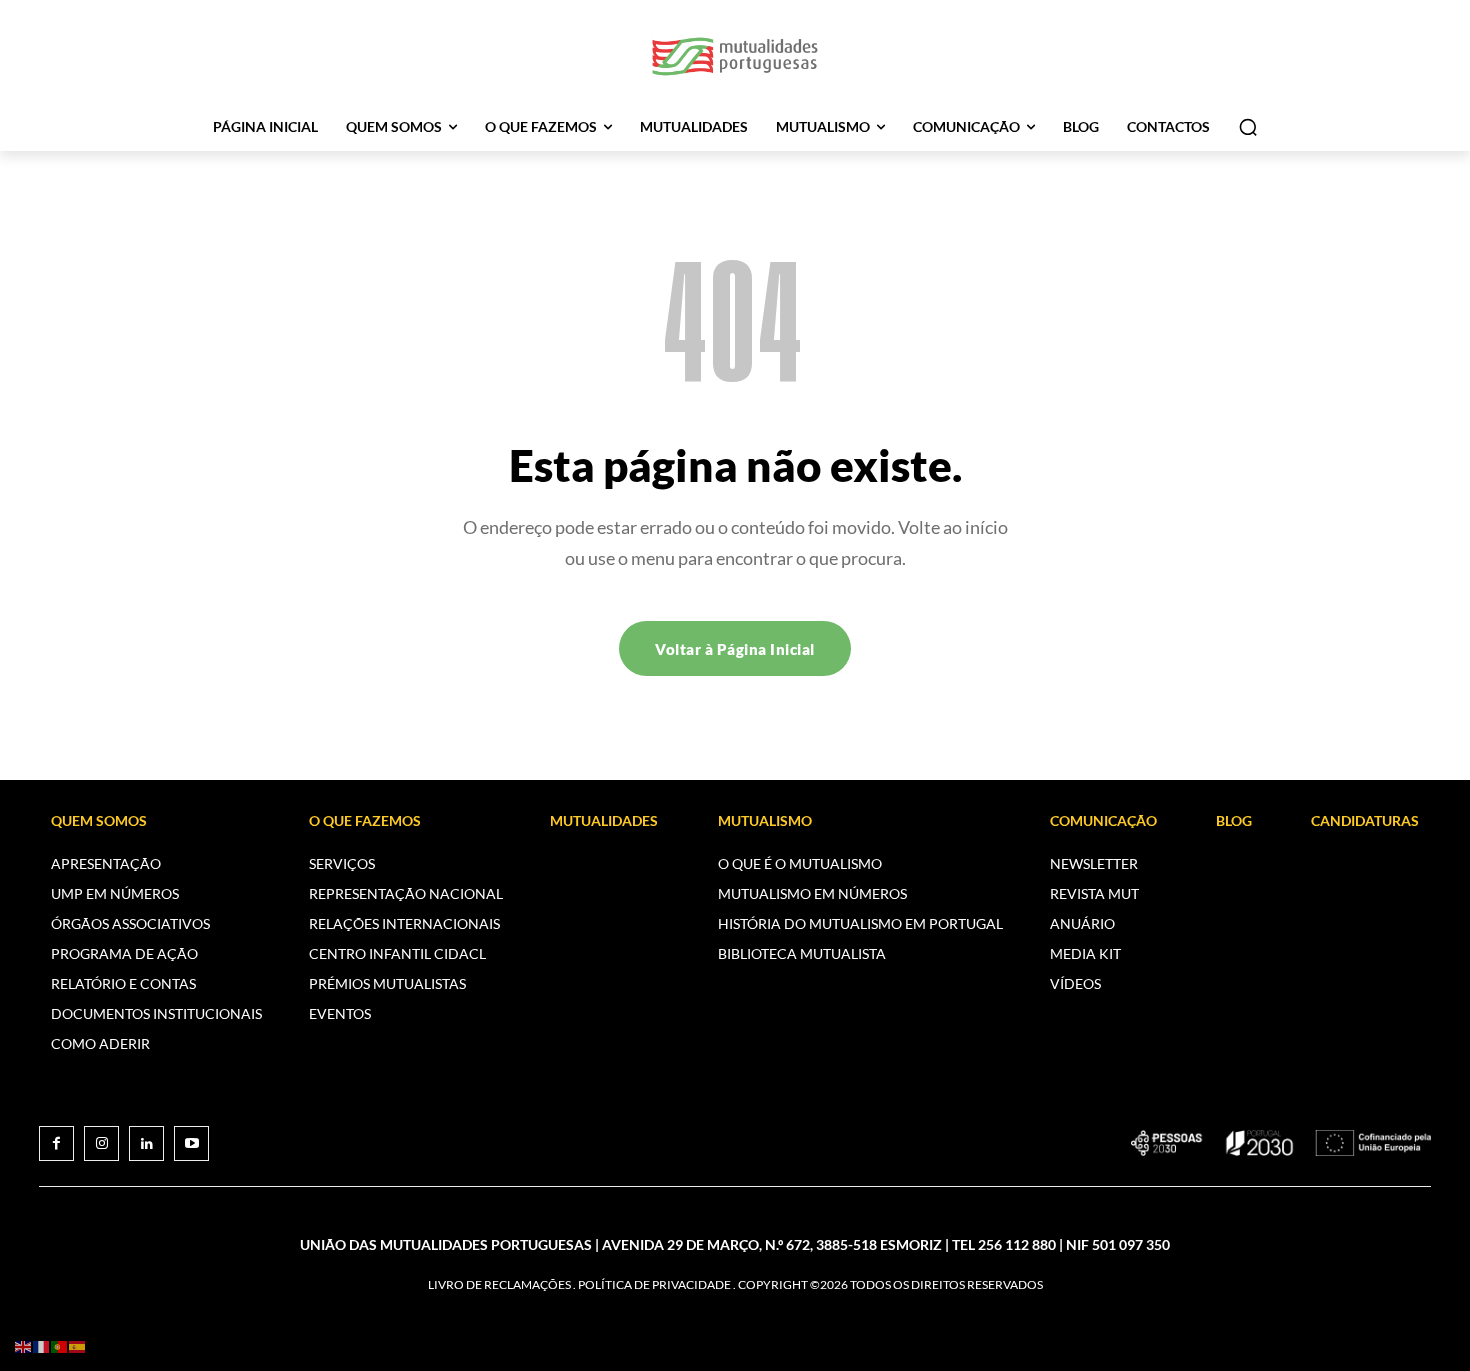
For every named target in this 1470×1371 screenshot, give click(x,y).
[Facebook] (56, 1143)
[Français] (42, 1345)
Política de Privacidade (654, 1284)
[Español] (78, 1345)
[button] (1248, 127)
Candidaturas (1365, 820)
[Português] (60, 1345)
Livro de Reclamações (499, 1284)
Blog (1234, 820)
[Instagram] (101, 1143)
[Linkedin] (146, 1143)
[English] (24, 1345)
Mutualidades (604, 820)
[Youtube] (191, 1143)
